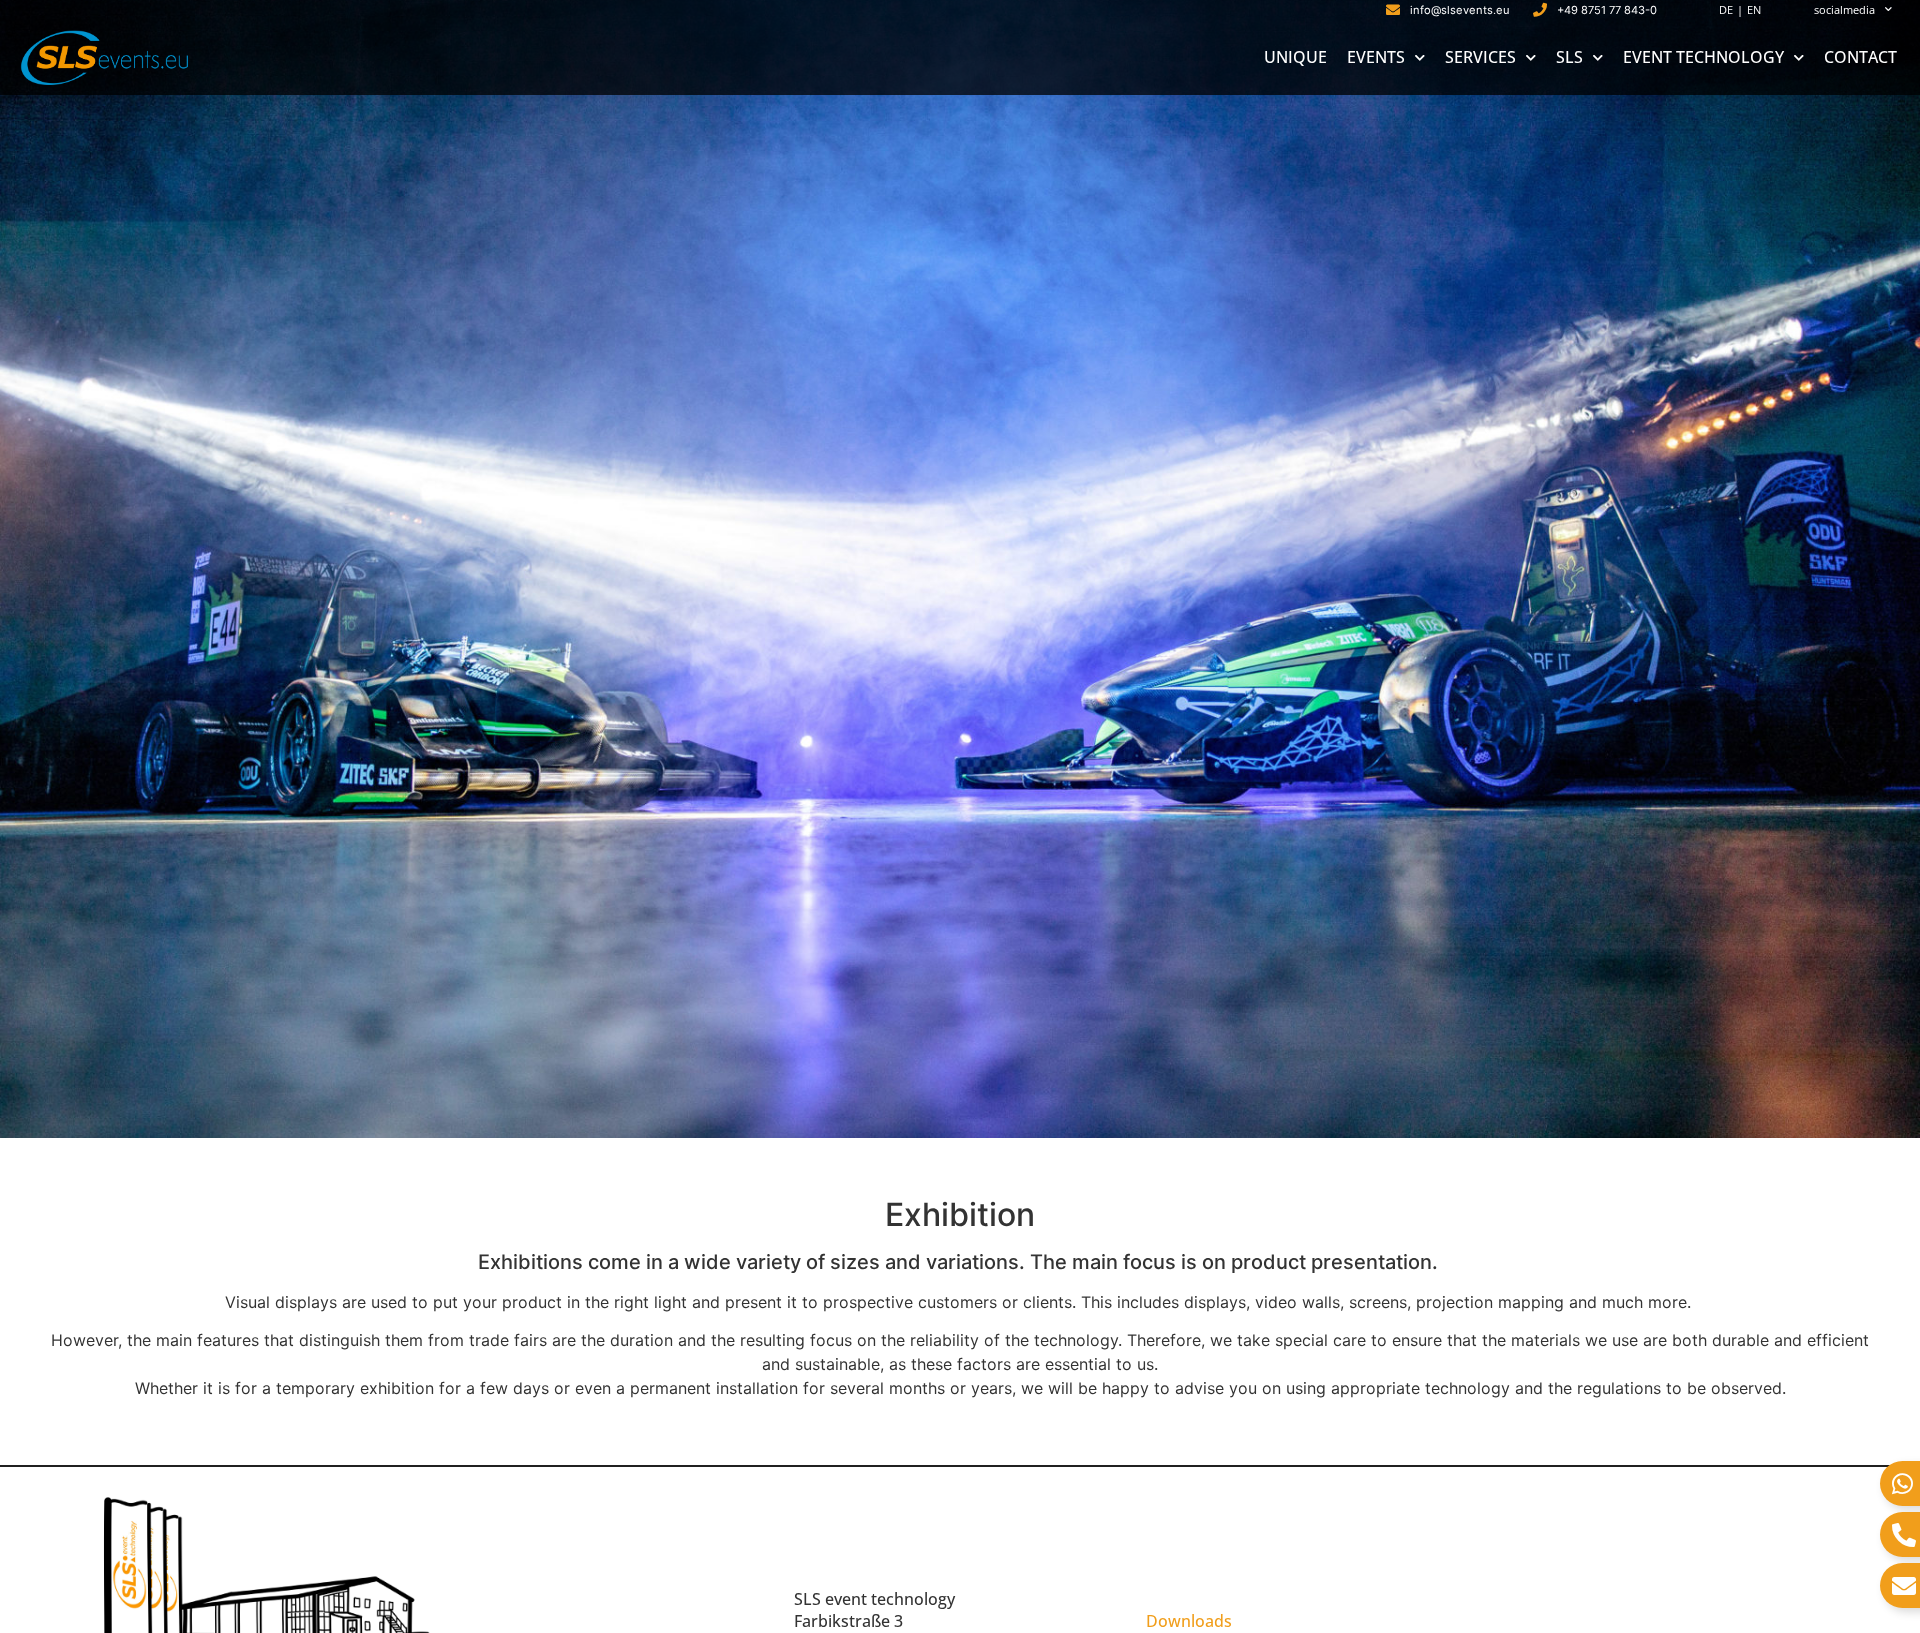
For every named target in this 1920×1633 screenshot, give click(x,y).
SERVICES (1480, 57)
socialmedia (1844, 9)
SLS (1569, 57)
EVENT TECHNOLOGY (1703, 57)
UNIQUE (1295, 57)
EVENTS (1376, 57)
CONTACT (1860, 57)
